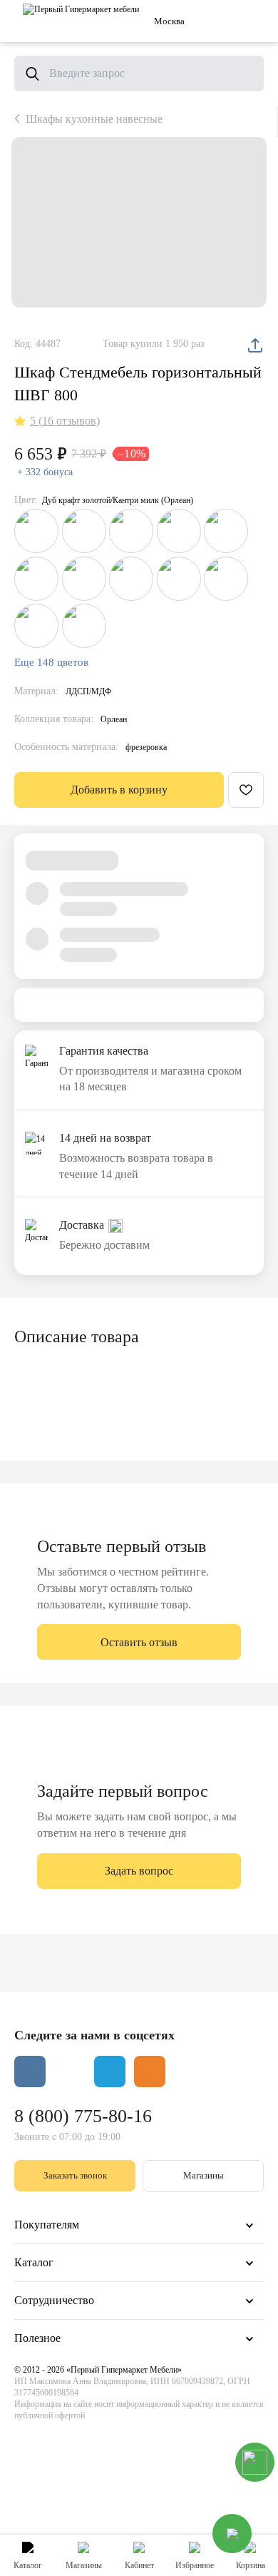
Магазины (204, 2175)
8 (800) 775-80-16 (83, 2116)
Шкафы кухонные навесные (94, 119)
